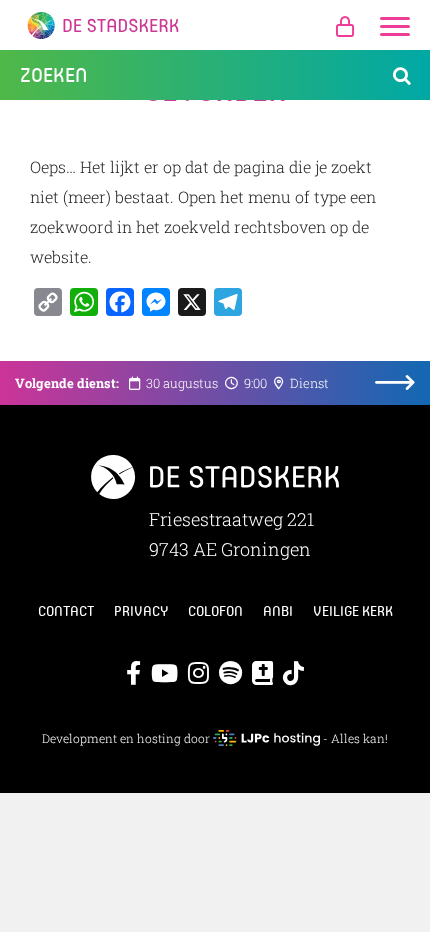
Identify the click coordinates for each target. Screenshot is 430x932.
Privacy (141, 611)
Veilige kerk (353, 611)
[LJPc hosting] (266, 738)
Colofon (215, 611)
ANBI (278, 611)
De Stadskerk (215, 25)
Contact (66, 611)
